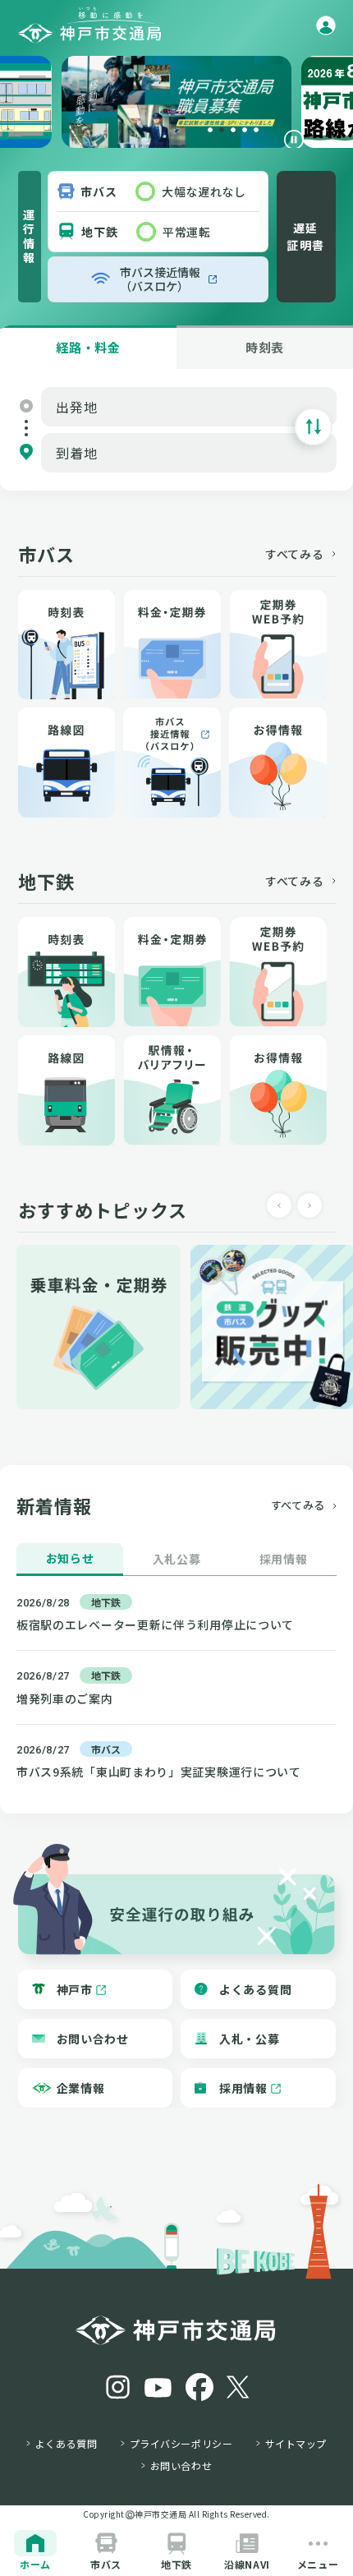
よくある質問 (66, 2444)
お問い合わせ (181, 2466)
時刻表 (265, 347)
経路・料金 (88, 347)
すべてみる (295, 554)
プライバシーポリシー (181, 2444)
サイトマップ (296, 2444)
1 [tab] (210, 130)
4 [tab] (245, 130)
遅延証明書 (305, 236)
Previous (284, 1205)
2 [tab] (222, 130)
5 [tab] (256, 130)
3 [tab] (233, 130)
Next (314, 1205)
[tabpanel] (176, 102)
